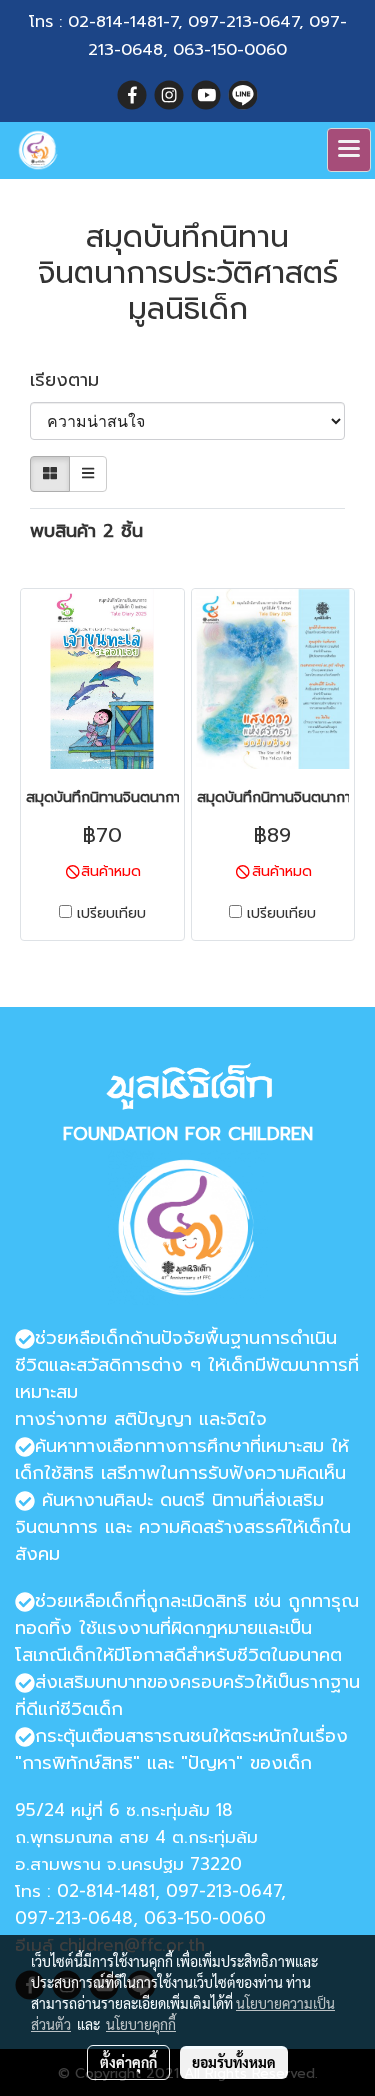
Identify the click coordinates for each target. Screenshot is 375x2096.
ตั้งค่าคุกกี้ (128, 2062)
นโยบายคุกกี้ (141, 2024)
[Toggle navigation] (349, 150)
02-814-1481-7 (123, 22)
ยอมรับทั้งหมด (234, 2062)
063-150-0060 (230, 50)
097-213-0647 (243, 22)
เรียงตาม (75, 380)
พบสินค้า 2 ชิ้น (86, 531)
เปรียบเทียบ (111, 914)
